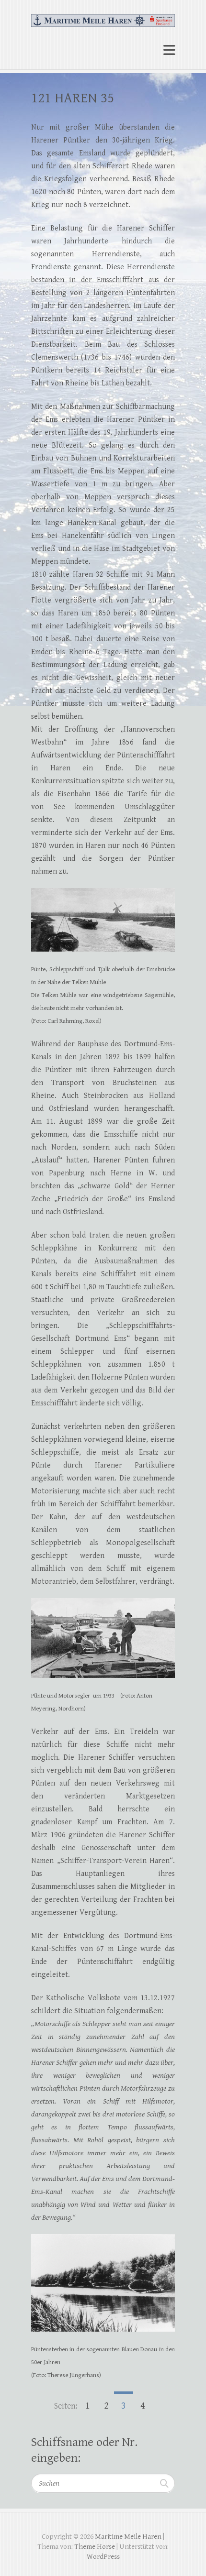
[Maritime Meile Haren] (103, 16)
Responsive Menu (169, 50)
